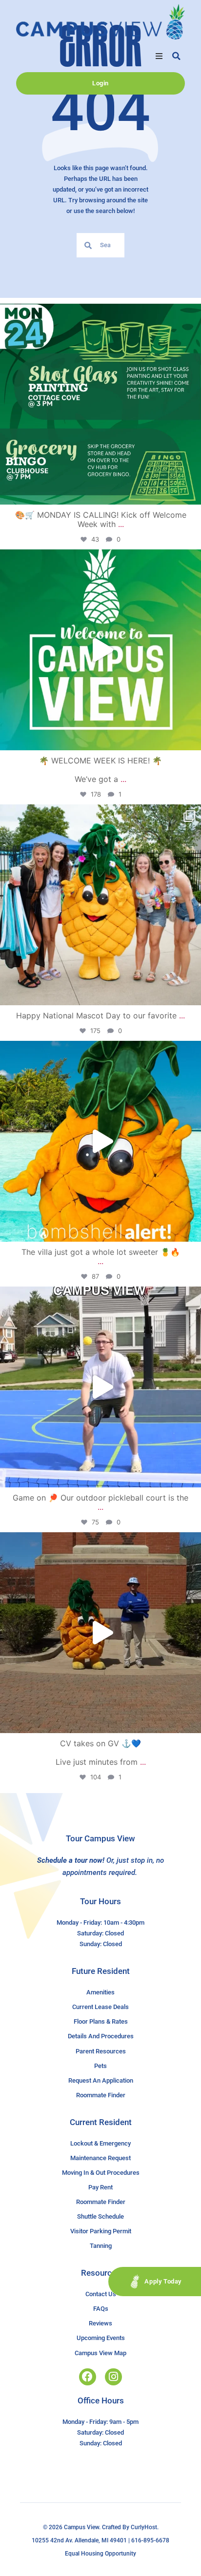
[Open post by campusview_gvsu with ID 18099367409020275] (100, 1633)
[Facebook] (88, 2377)
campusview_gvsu (98, 314)
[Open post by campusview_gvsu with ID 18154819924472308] (100, 1141)
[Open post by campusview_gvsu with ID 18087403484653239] (100, 404)
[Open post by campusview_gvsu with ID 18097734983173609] (100, 1387)
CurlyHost (144, 2527)
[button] (159, 56)
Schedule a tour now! (71, 1860)
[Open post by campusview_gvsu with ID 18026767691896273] (100, 650)
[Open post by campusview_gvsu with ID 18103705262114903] (100, 905)
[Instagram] (113, 2377)
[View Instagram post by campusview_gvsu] (191, 493)
